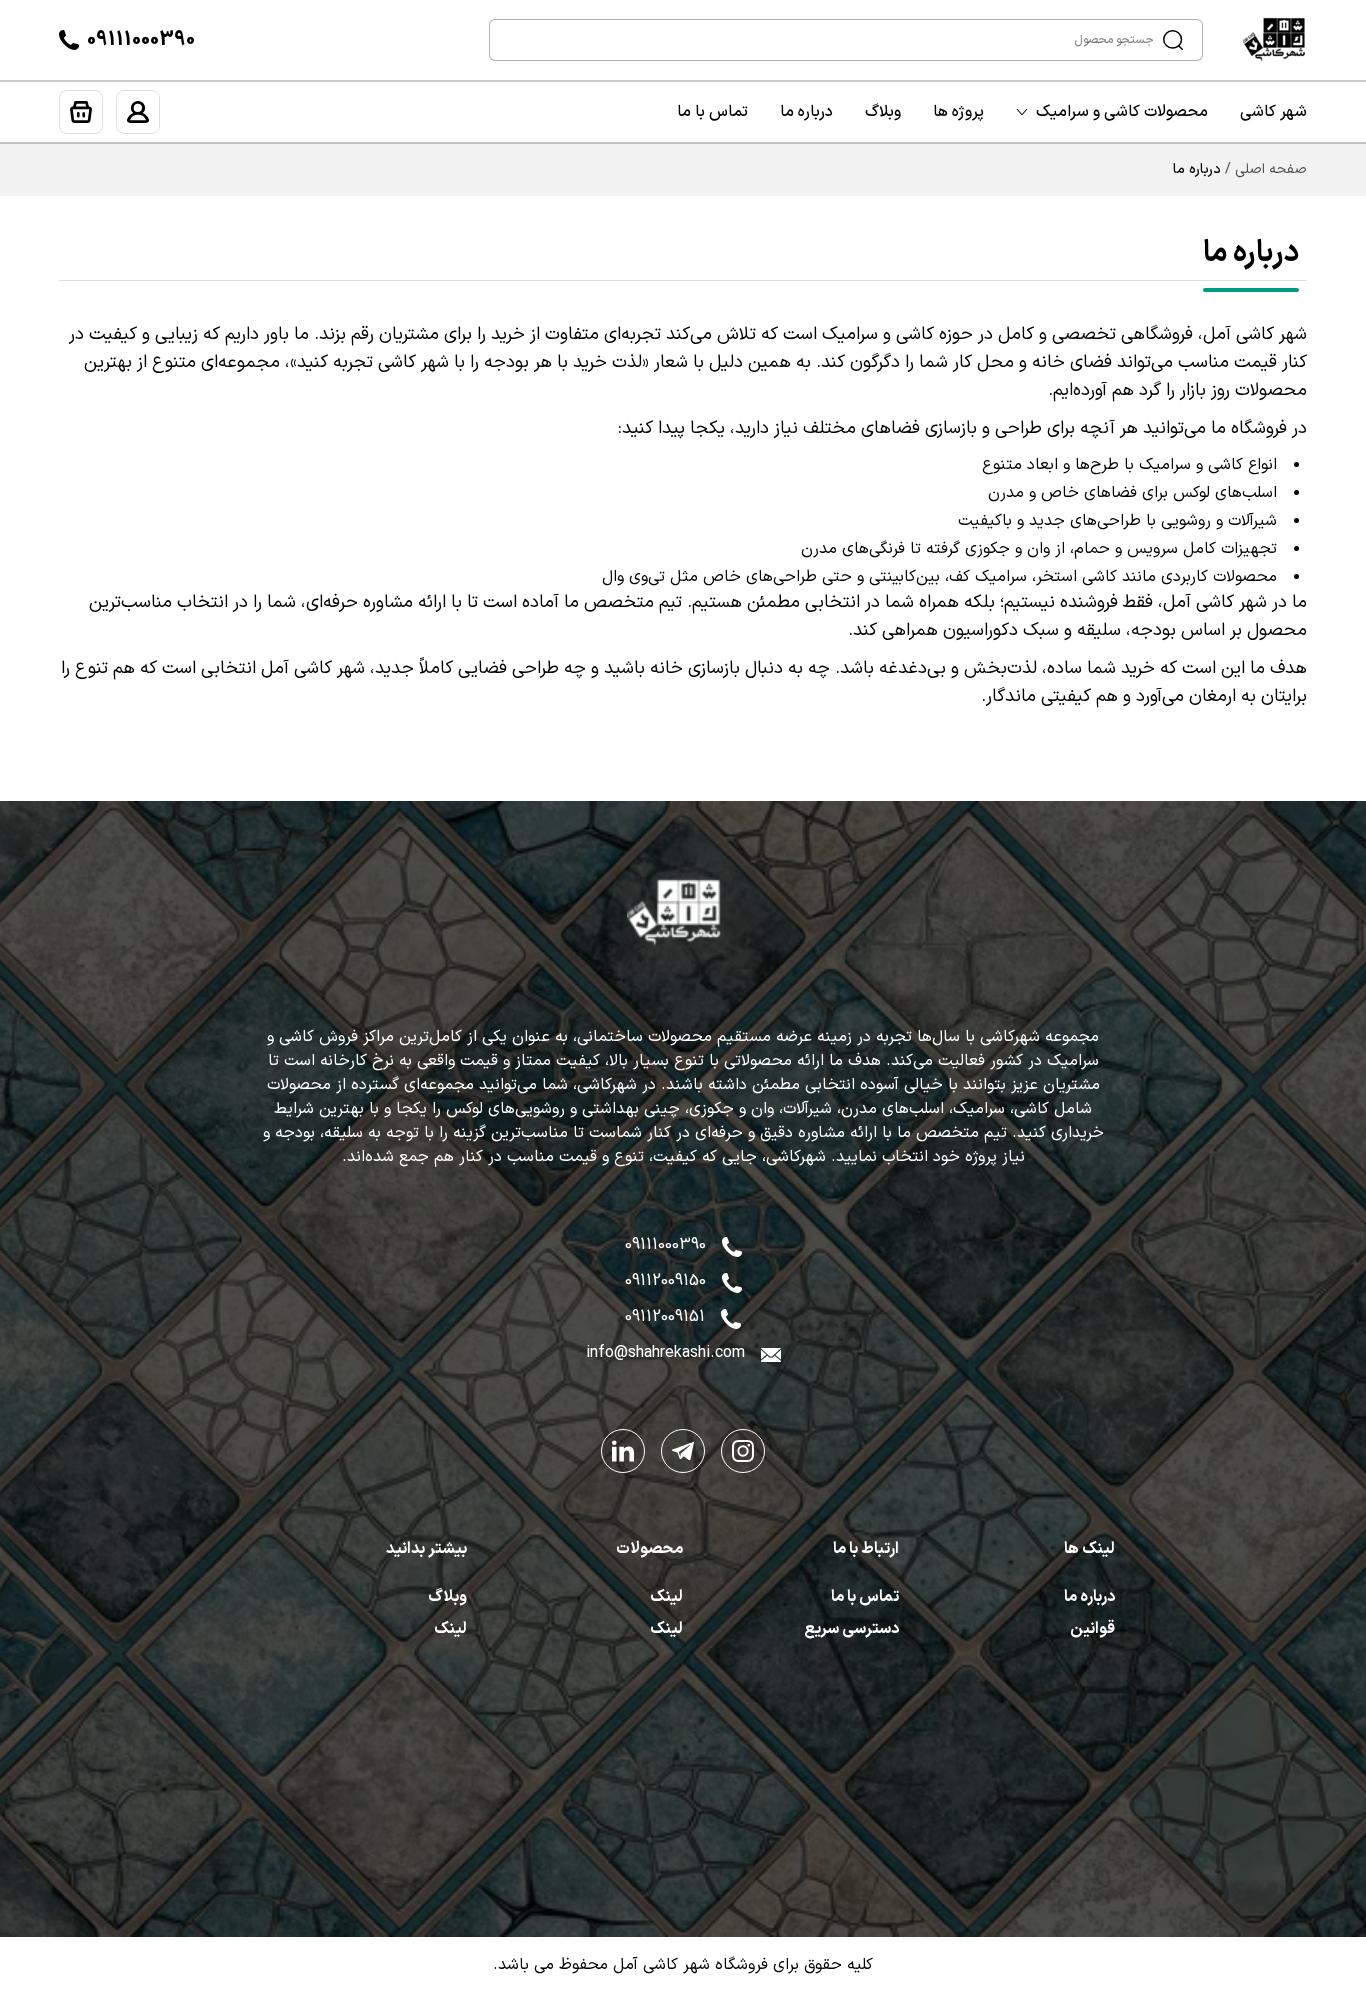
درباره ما (806, 112)
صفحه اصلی (1271, 170)
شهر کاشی (1273, 112)
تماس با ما (712, 112)
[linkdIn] (623, 1451)
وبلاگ (883, 112)
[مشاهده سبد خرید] (81, 112)
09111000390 (141, 40)
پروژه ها (958, 112)
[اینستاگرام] (743, 1451)
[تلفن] (69, 40)
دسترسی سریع (851, 1629)
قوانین (1092, 1629)
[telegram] (683, 1451)
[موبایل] (732, 1281)
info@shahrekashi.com (665, 1353)
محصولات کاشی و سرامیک (1122, 112)
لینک (666, 1597)
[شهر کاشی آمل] (1283, 40)
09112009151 (665, 1317)
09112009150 (665, 1281)
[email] (771, 1353)
